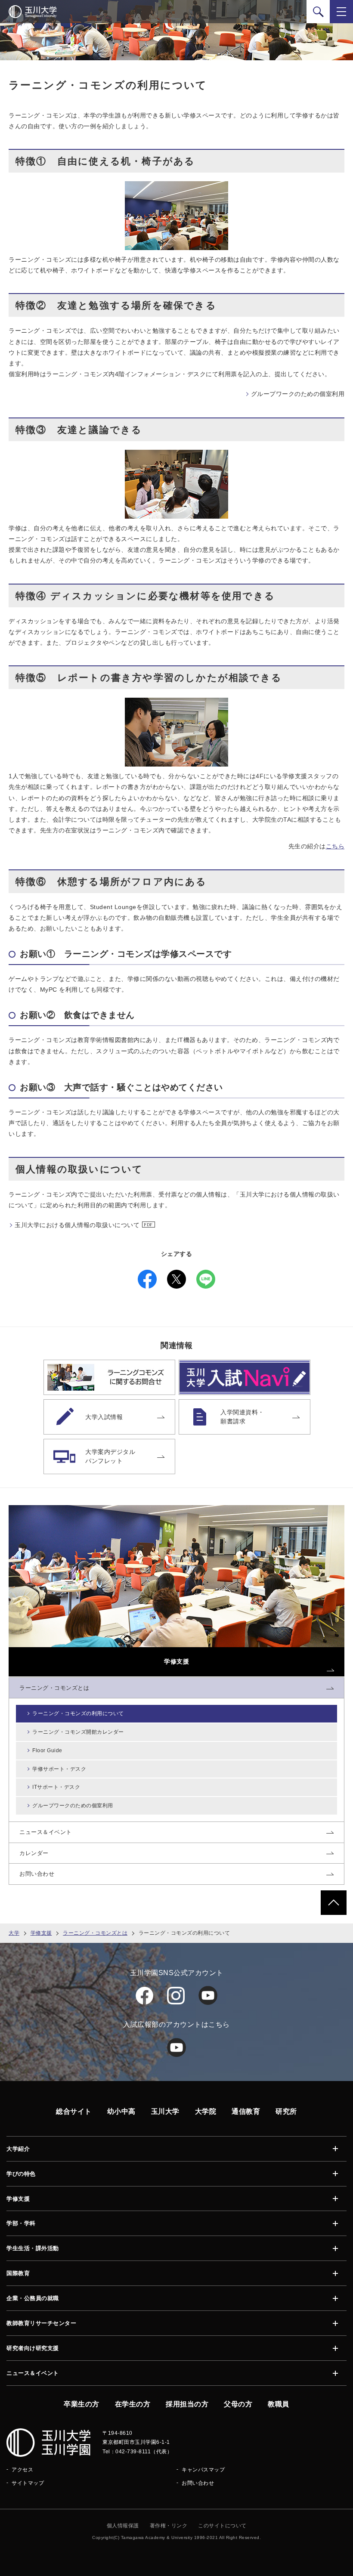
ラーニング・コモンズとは (95, 1933)
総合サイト (74, 2111)
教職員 (279, 2404)
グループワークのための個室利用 (298, 394)
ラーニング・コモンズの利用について (78, 1713)
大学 (14, 1933)
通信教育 (246, 2111)
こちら (335, 846)
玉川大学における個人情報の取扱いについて (77, 1225)
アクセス (22, 2470)
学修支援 (41, 1933)
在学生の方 (133, 2404)
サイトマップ (28, 2483)
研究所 (286, 2111)
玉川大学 (165, 2111)
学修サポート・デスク (59, 1769)
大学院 (206, 2111)
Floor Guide (47, 1750)
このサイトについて (222, 2526)
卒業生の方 (82, 2404)
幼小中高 (121, 2111)
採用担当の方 (187, 2404)
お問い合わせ (198, 2483)
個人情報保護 (123, 2526)
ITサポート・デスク (56, 1787)
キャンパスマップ (203, 2470)
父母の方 (238, 2404)
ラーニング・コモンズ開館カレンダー (78, 1732)
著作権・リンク (169, 2526)
